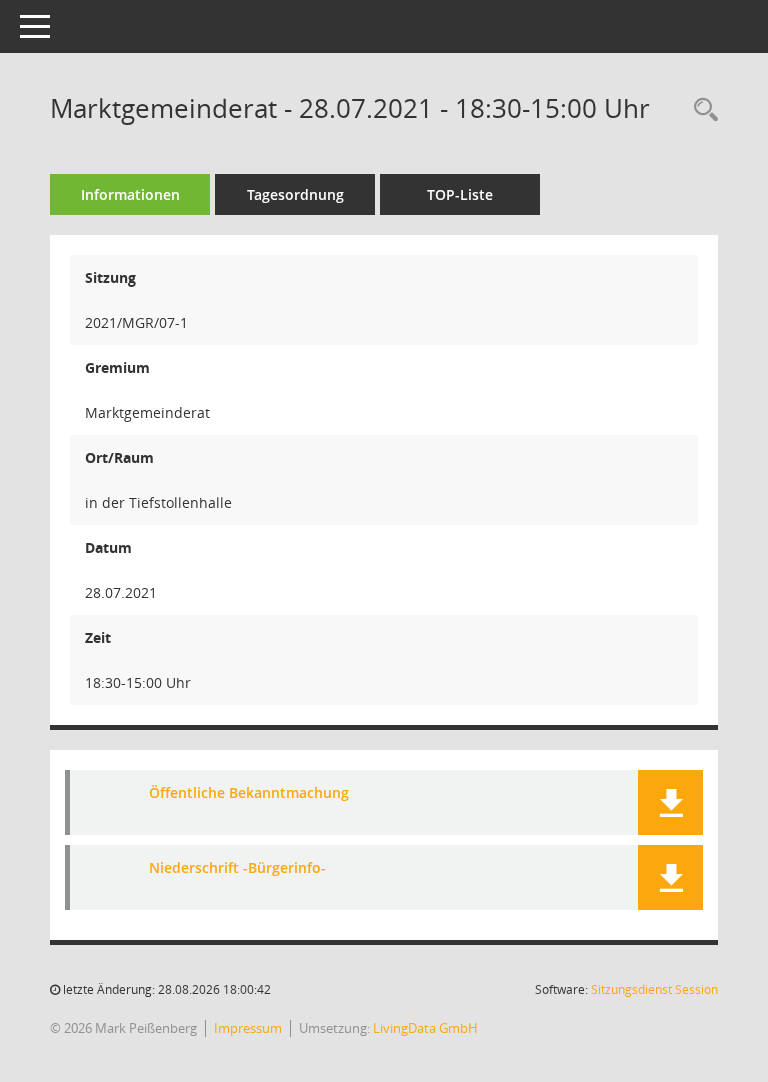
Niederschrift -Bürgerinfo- (237, 867)
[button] (670, 802)
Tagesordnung (295, 194)
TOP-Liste (460, 194)
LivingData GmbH (425, 1028)
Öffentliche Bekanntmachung (249, 792)
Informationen (130, 194)
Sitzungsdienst (654, 989)
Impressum (248, 1028)
